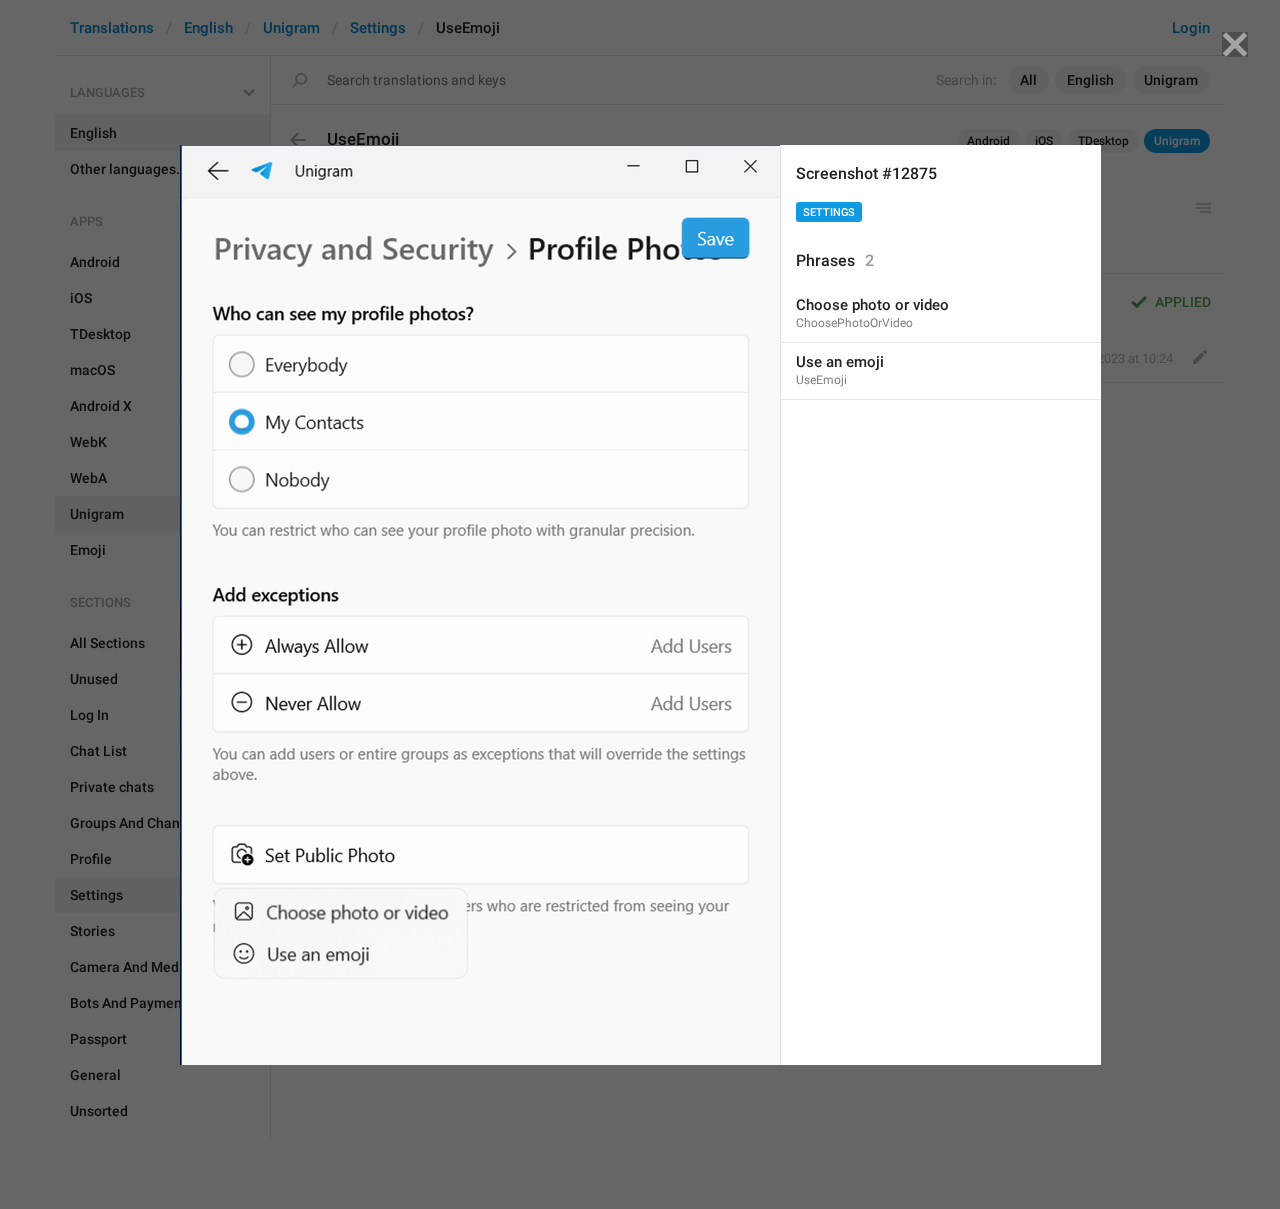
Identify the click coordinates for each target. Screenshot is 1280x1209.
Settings (829, 212)
